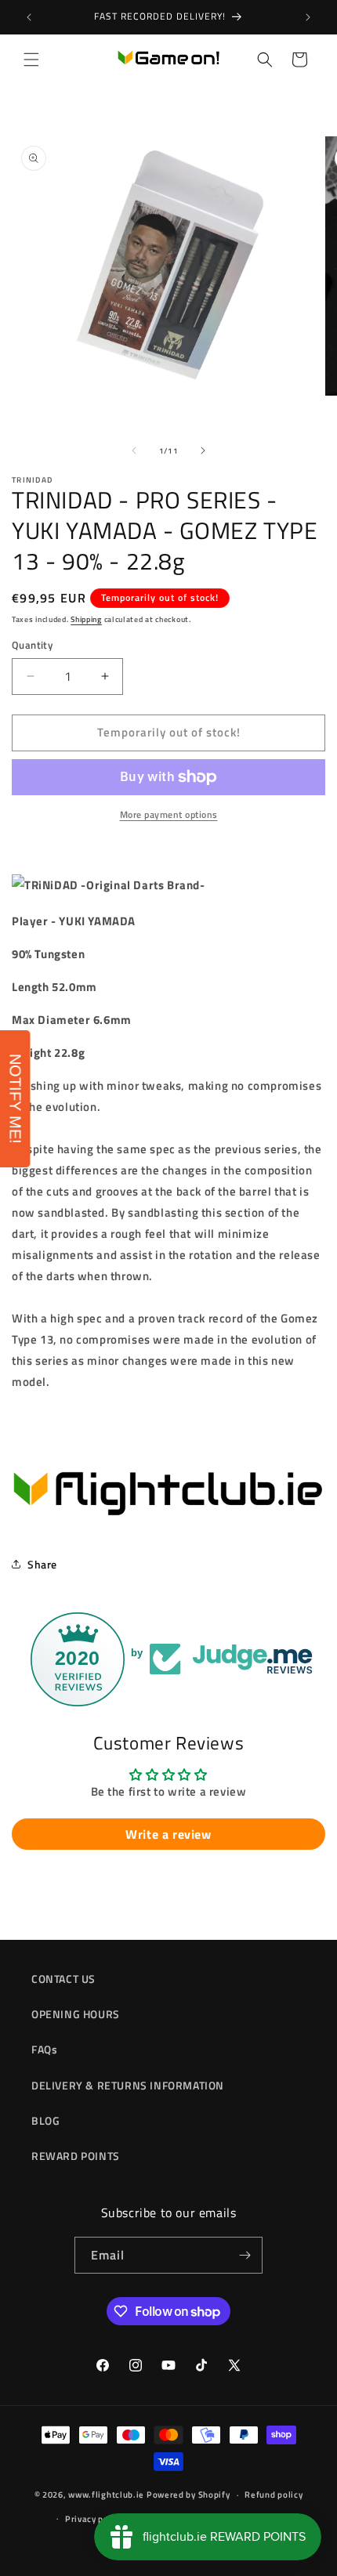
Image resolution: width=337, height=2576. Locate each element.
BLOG (45, 2120)
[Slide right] (203, 450)
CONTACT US (63, 1979)
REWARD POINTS (76, 2156)
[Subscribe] (245, 2255)
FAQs (44, 2049)
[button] (31, 60)
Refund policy (274, 2495)
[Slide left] (134, 450)
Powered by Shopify (188, 2495)
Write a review (168, 1834)
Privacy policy (94, 2519)
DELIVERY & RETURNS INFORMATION (128, 2085)
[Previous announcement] (29, 17)
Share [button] (42, 1564)
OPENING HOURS (76, 2014)
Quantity (32, 645)
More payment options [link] (169, 815)
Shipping (86, 619)
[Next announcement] (308, 17)
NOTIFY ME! (16, 1099)
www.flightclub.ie (106, 2495)
